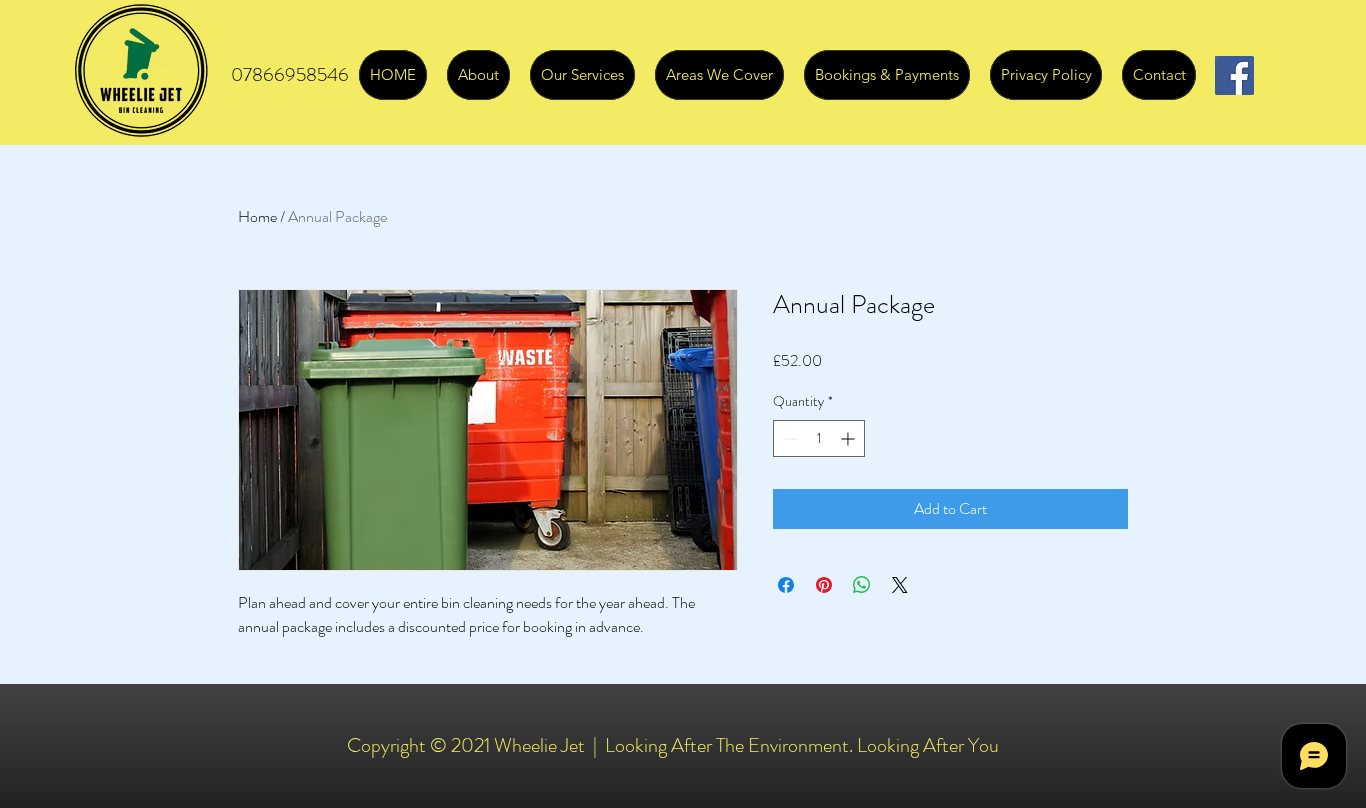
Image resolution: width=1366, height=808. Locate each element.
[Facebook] (1234, 75)
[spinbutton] (819, 438)
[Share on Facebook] (786, 585)
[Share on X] (900, 585)
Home (257, 216)
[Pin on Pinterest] (824, 585)
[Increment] (849, 438)
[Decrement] (788, 438)
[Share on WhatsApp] (862, 585)
